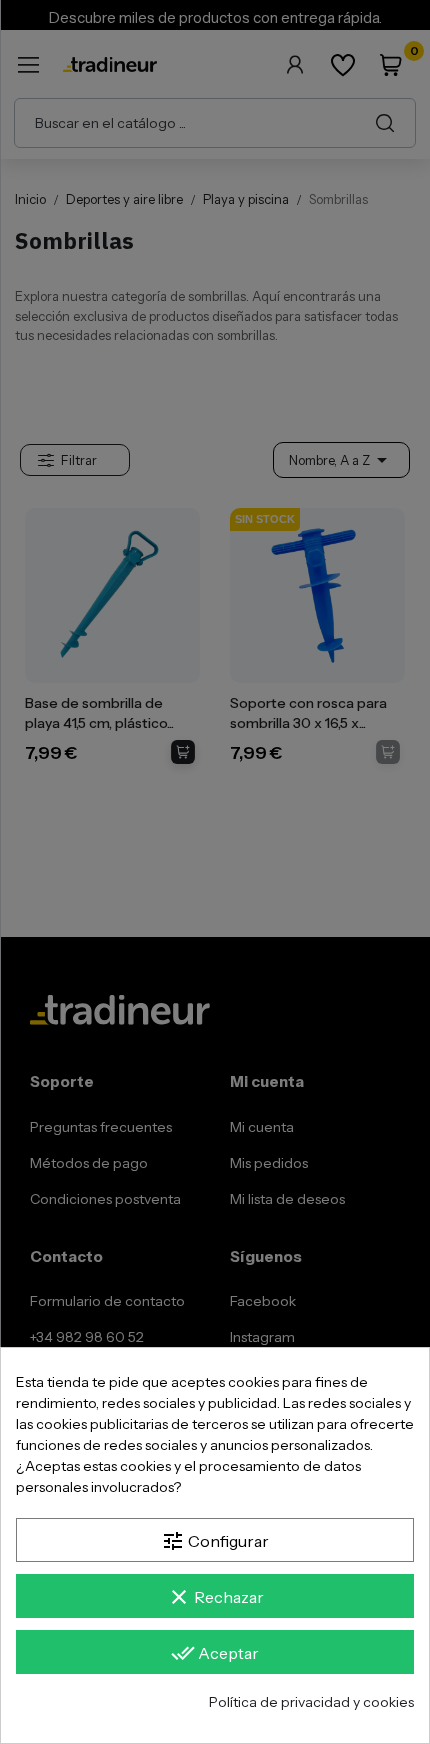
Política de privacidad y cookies (311, 1702)
